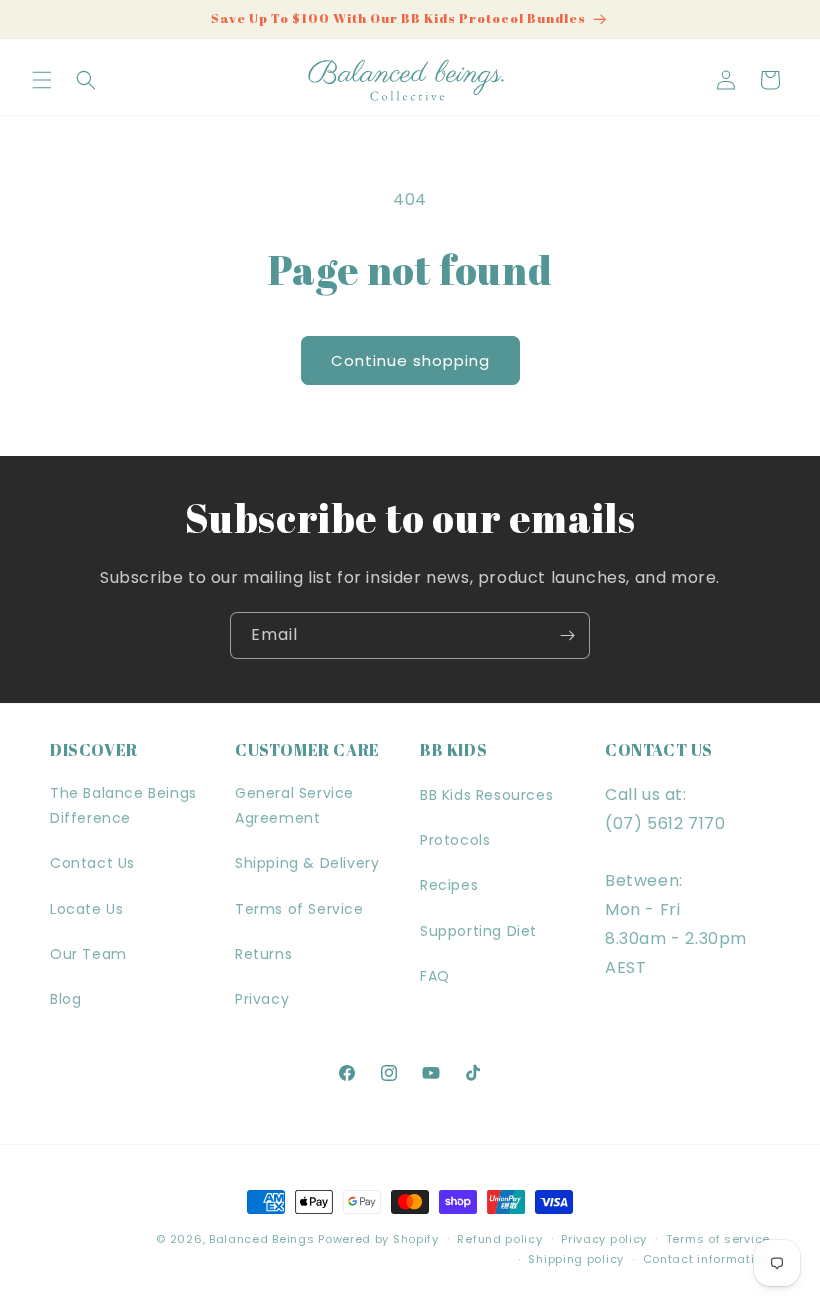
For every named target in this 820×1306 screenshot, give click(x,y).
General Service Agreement (294, 805)
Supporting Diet (478, 931)
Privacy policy (604, 1239)
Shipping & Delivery (307, 863)
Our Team (88, 954)
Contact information (706, 1259)
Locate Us (86, 909)
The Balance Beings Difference (123, 805)
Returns (263, 954)
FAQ (435, 976)
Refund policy (499, 1239)
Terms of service (718, 1239)
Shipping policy (576, 1259)
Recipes (449, 885)
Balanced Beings (262, 1239)
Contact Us (92, 863)
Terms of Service (299, 909)
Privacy (262, 999)
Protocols (455, 840)
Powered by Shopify (378, 1239)
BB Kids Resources (486, 795)
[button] (42, 80)
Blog (65, 999)
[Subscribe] (567, 635)
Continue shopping (410, 360)
